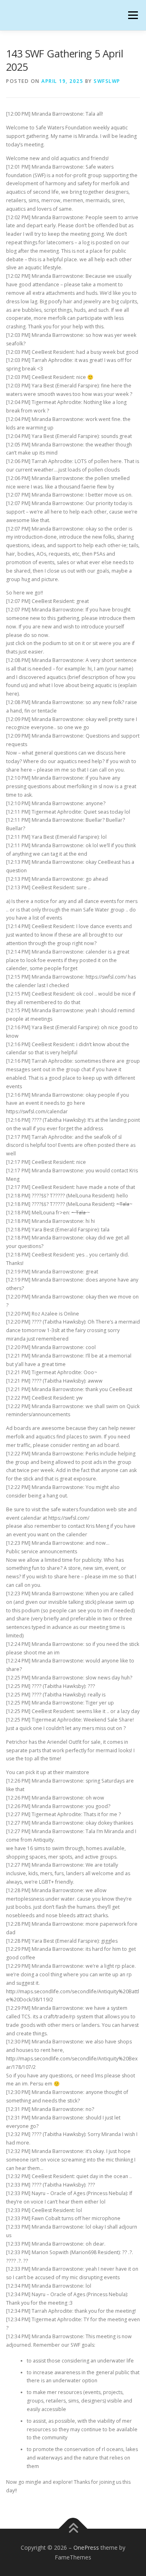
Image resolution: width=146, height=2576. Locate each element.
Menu (132, 15)
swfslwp (107, 81)
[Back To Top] (73, 2528)
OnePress (86, 2547)
